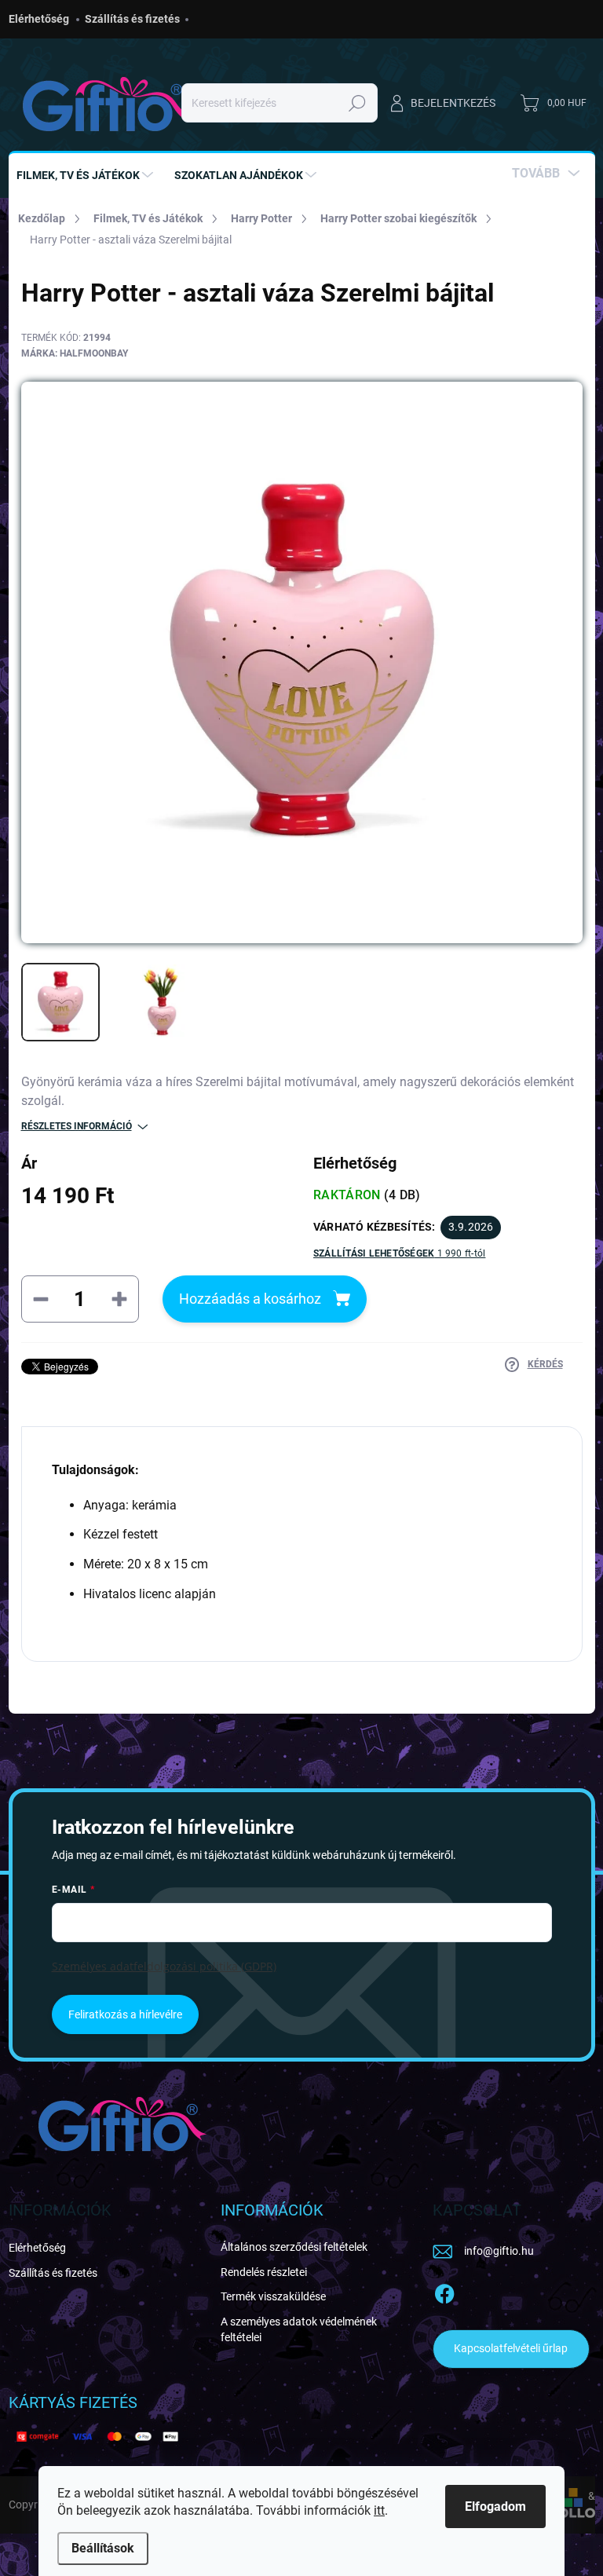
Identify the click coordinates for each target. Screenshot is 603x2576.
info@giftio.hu (499, 2251)
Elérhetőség (39, 19)
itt (379, 2510)
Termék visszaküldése (273, 2296)
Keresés (358, 103)
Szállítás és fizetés (132, 19)
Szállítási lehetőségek (399, 1253)
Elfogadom (495, 2506)
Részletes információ (77, 1126)
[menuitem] (87, 175)
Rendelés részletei (264, 2272)
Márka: (75, 353)
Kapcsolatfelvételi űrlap (511, 2348)
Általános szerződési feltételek (294, 2247)
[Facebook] (444, 2291)
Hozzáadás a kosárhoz (250, 1299)
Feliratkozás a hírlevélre (125, 2014)
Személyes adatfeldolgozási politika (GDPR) (164, 1966)
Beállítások (103, 2548)
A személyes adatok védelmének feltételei (299, 2329)
